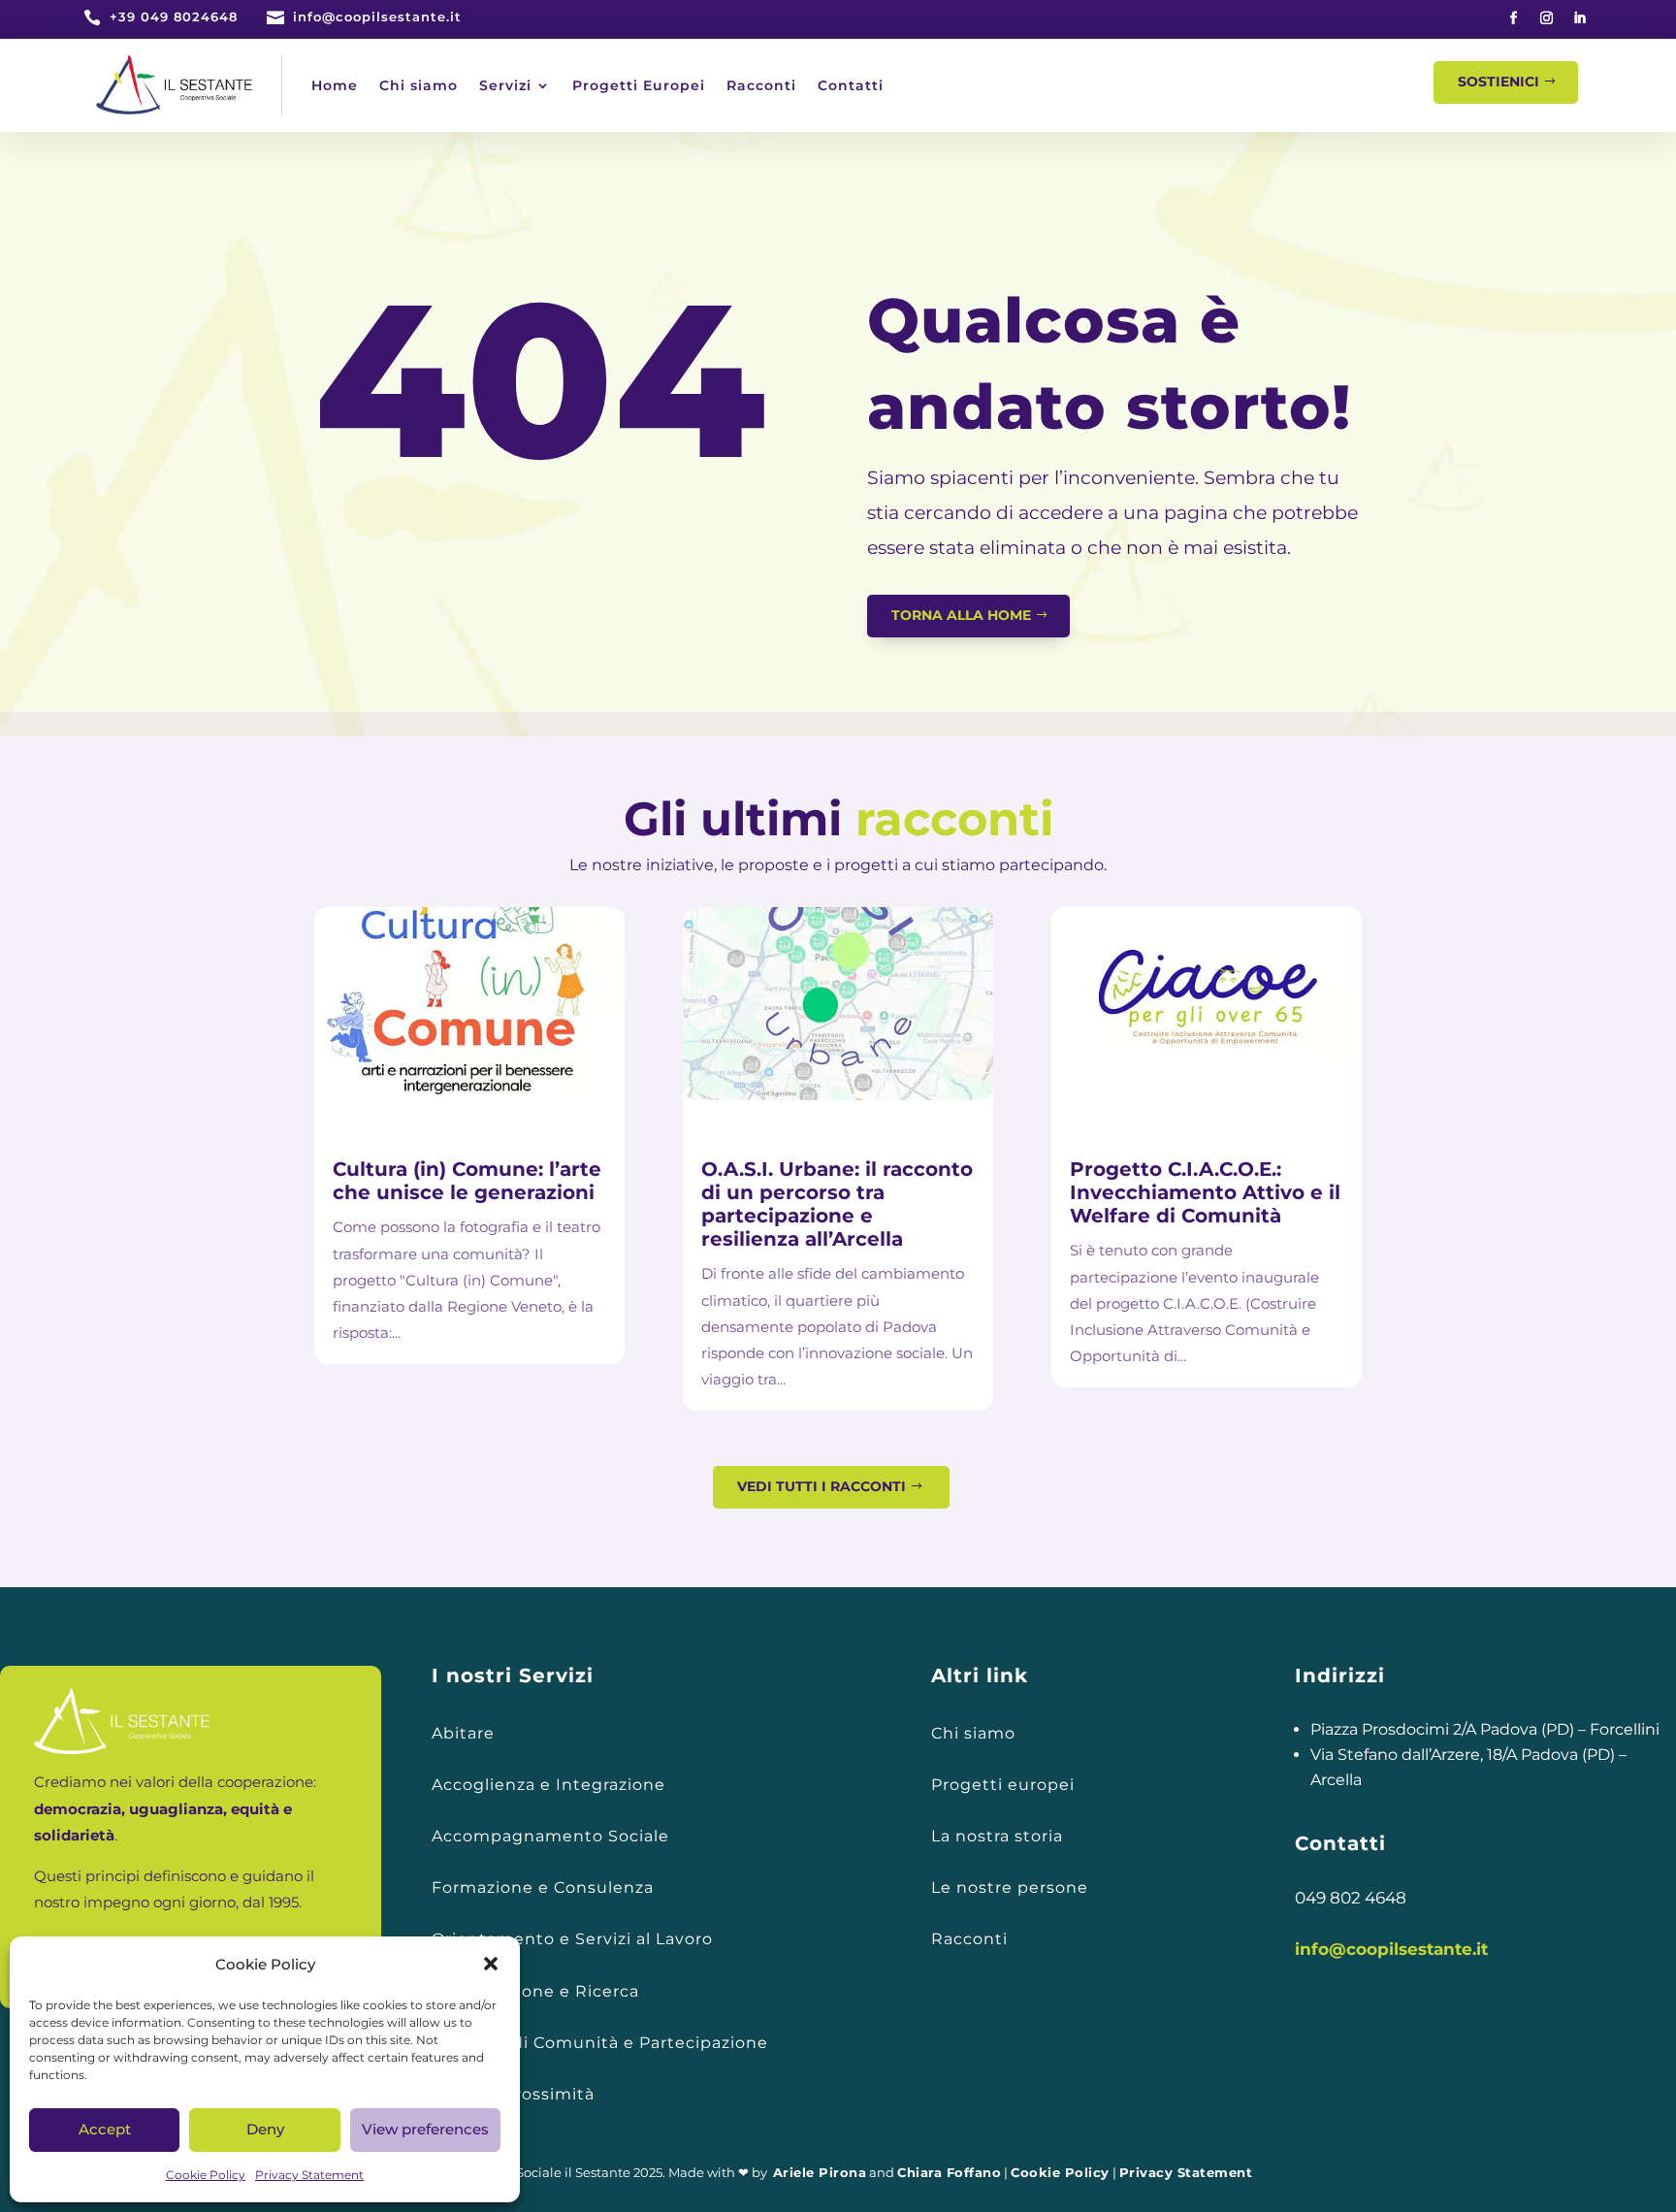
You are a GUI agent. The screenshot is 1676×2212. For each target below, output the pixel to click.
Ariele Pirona (820, 2172)
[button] (491, 1964)
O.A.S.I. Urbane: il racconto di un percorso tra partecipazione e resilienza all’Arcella (837, 1204)
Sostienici (1499, 81)
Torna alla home (961, 615)
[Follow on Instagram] (1547, 18)
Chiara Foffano (949, 2172)
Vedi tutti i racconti (822, 1486)
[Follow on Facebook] (1514, 18)
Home (335, 85)
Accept (105, 2129)
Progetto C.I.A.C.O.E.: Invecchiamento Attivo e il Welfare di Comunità (1205, 1192)
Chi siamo (419, 85)
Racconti (761, 85)
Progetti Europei (639, 85)
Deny (265, 2129)
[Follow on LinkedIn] (1580, 18)
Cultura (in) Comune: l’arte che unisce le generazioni (467, 1181)
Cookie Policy (206, 2175)
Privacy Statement (309, 2175)
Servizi (505, 85)
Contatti (851, 85)
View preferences (425, 2129)
